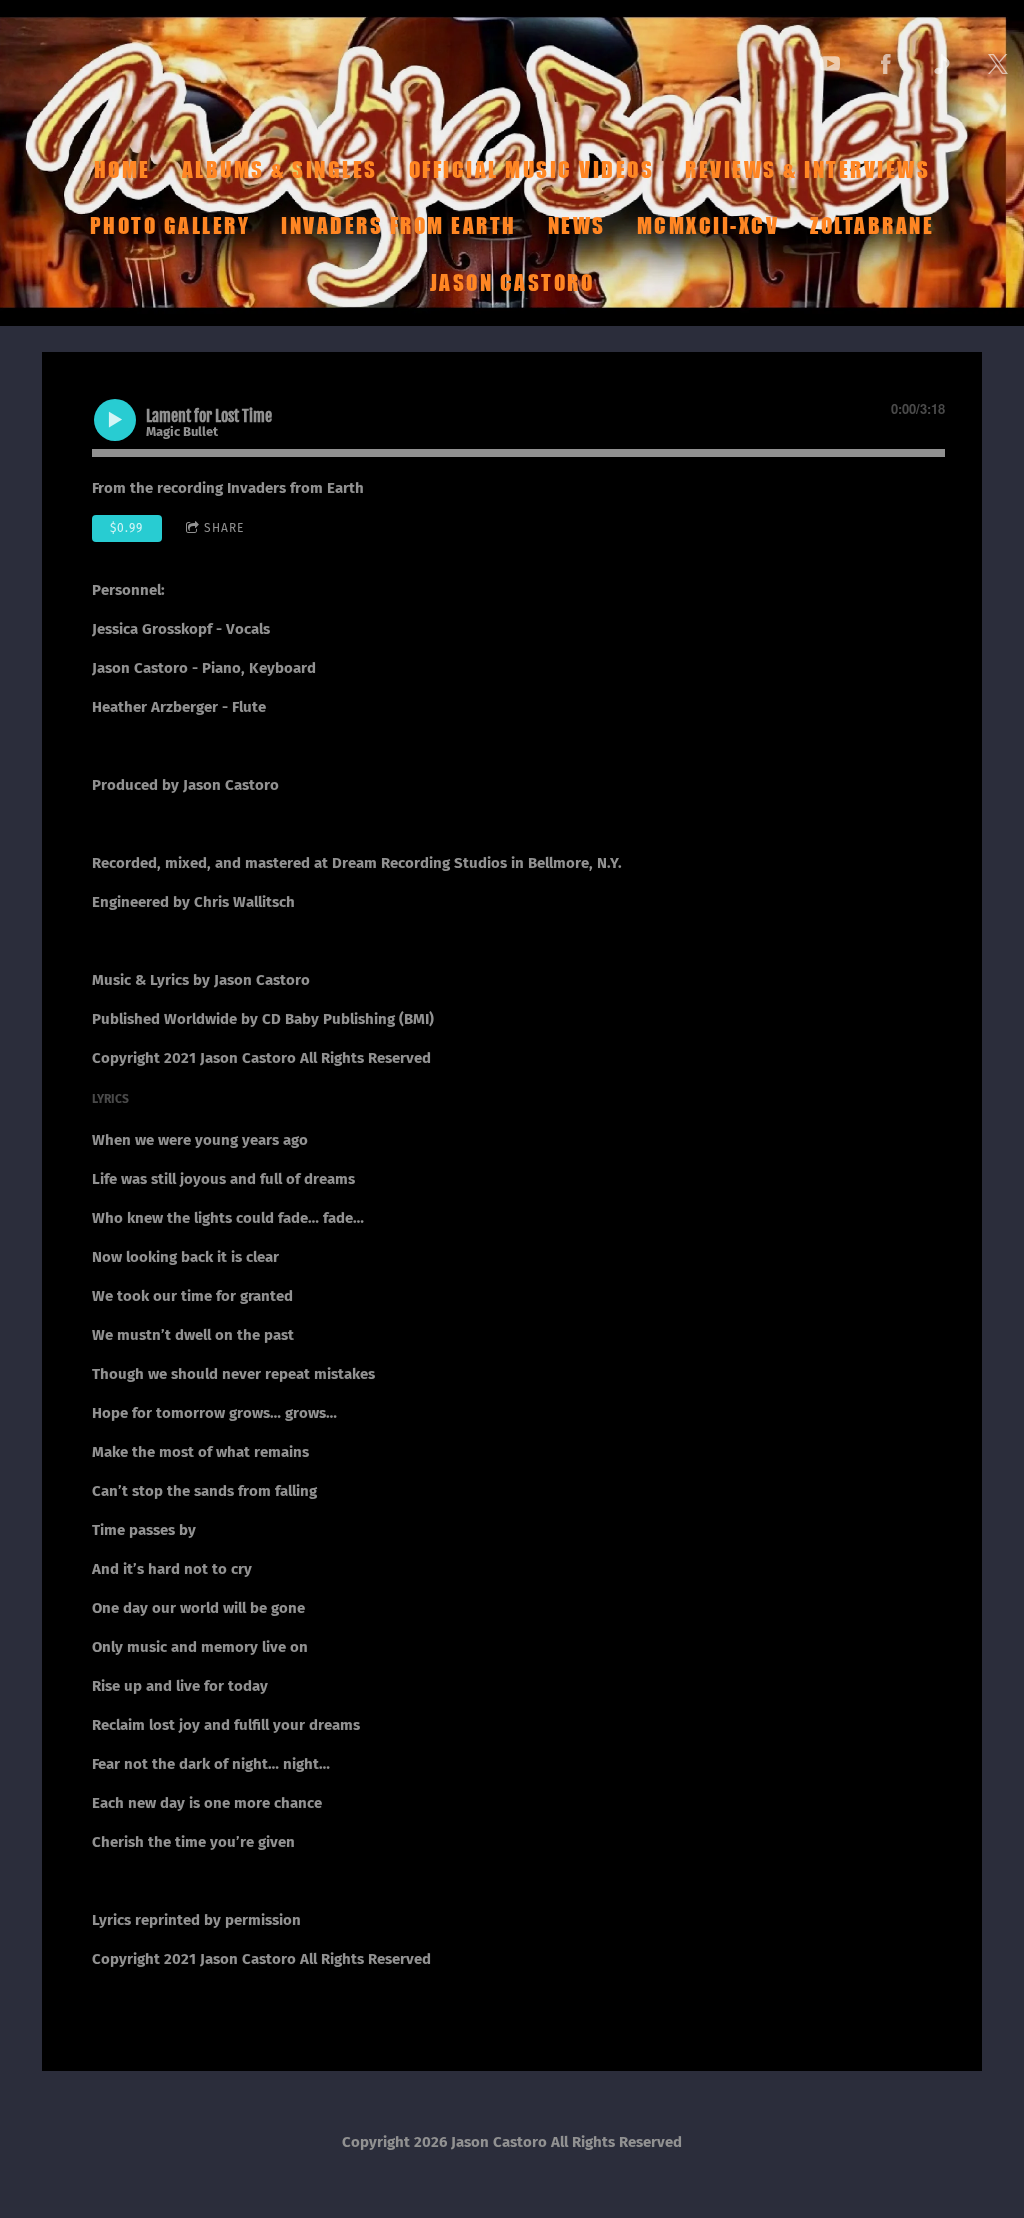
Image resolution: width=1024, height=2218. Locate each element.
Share (224, 528)
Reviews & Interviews (807, 168)
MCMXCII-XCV (708, 225)
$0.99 (126, 528)
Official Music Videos (532, 168)
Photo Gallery (170, 225)
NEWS (577, 225)
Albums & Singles (280, 168)
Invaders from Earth (399, 225)
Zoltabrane (872, 225)
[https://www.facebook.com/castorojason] (886, 64)
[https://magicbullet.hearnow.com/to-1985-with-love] (942, 64)
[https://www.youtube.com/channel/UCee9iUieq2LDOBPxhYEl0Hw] (830, 64)
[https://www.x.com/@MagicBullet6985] (998, 64)
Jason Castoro (512, 281)
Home (122, 168)
